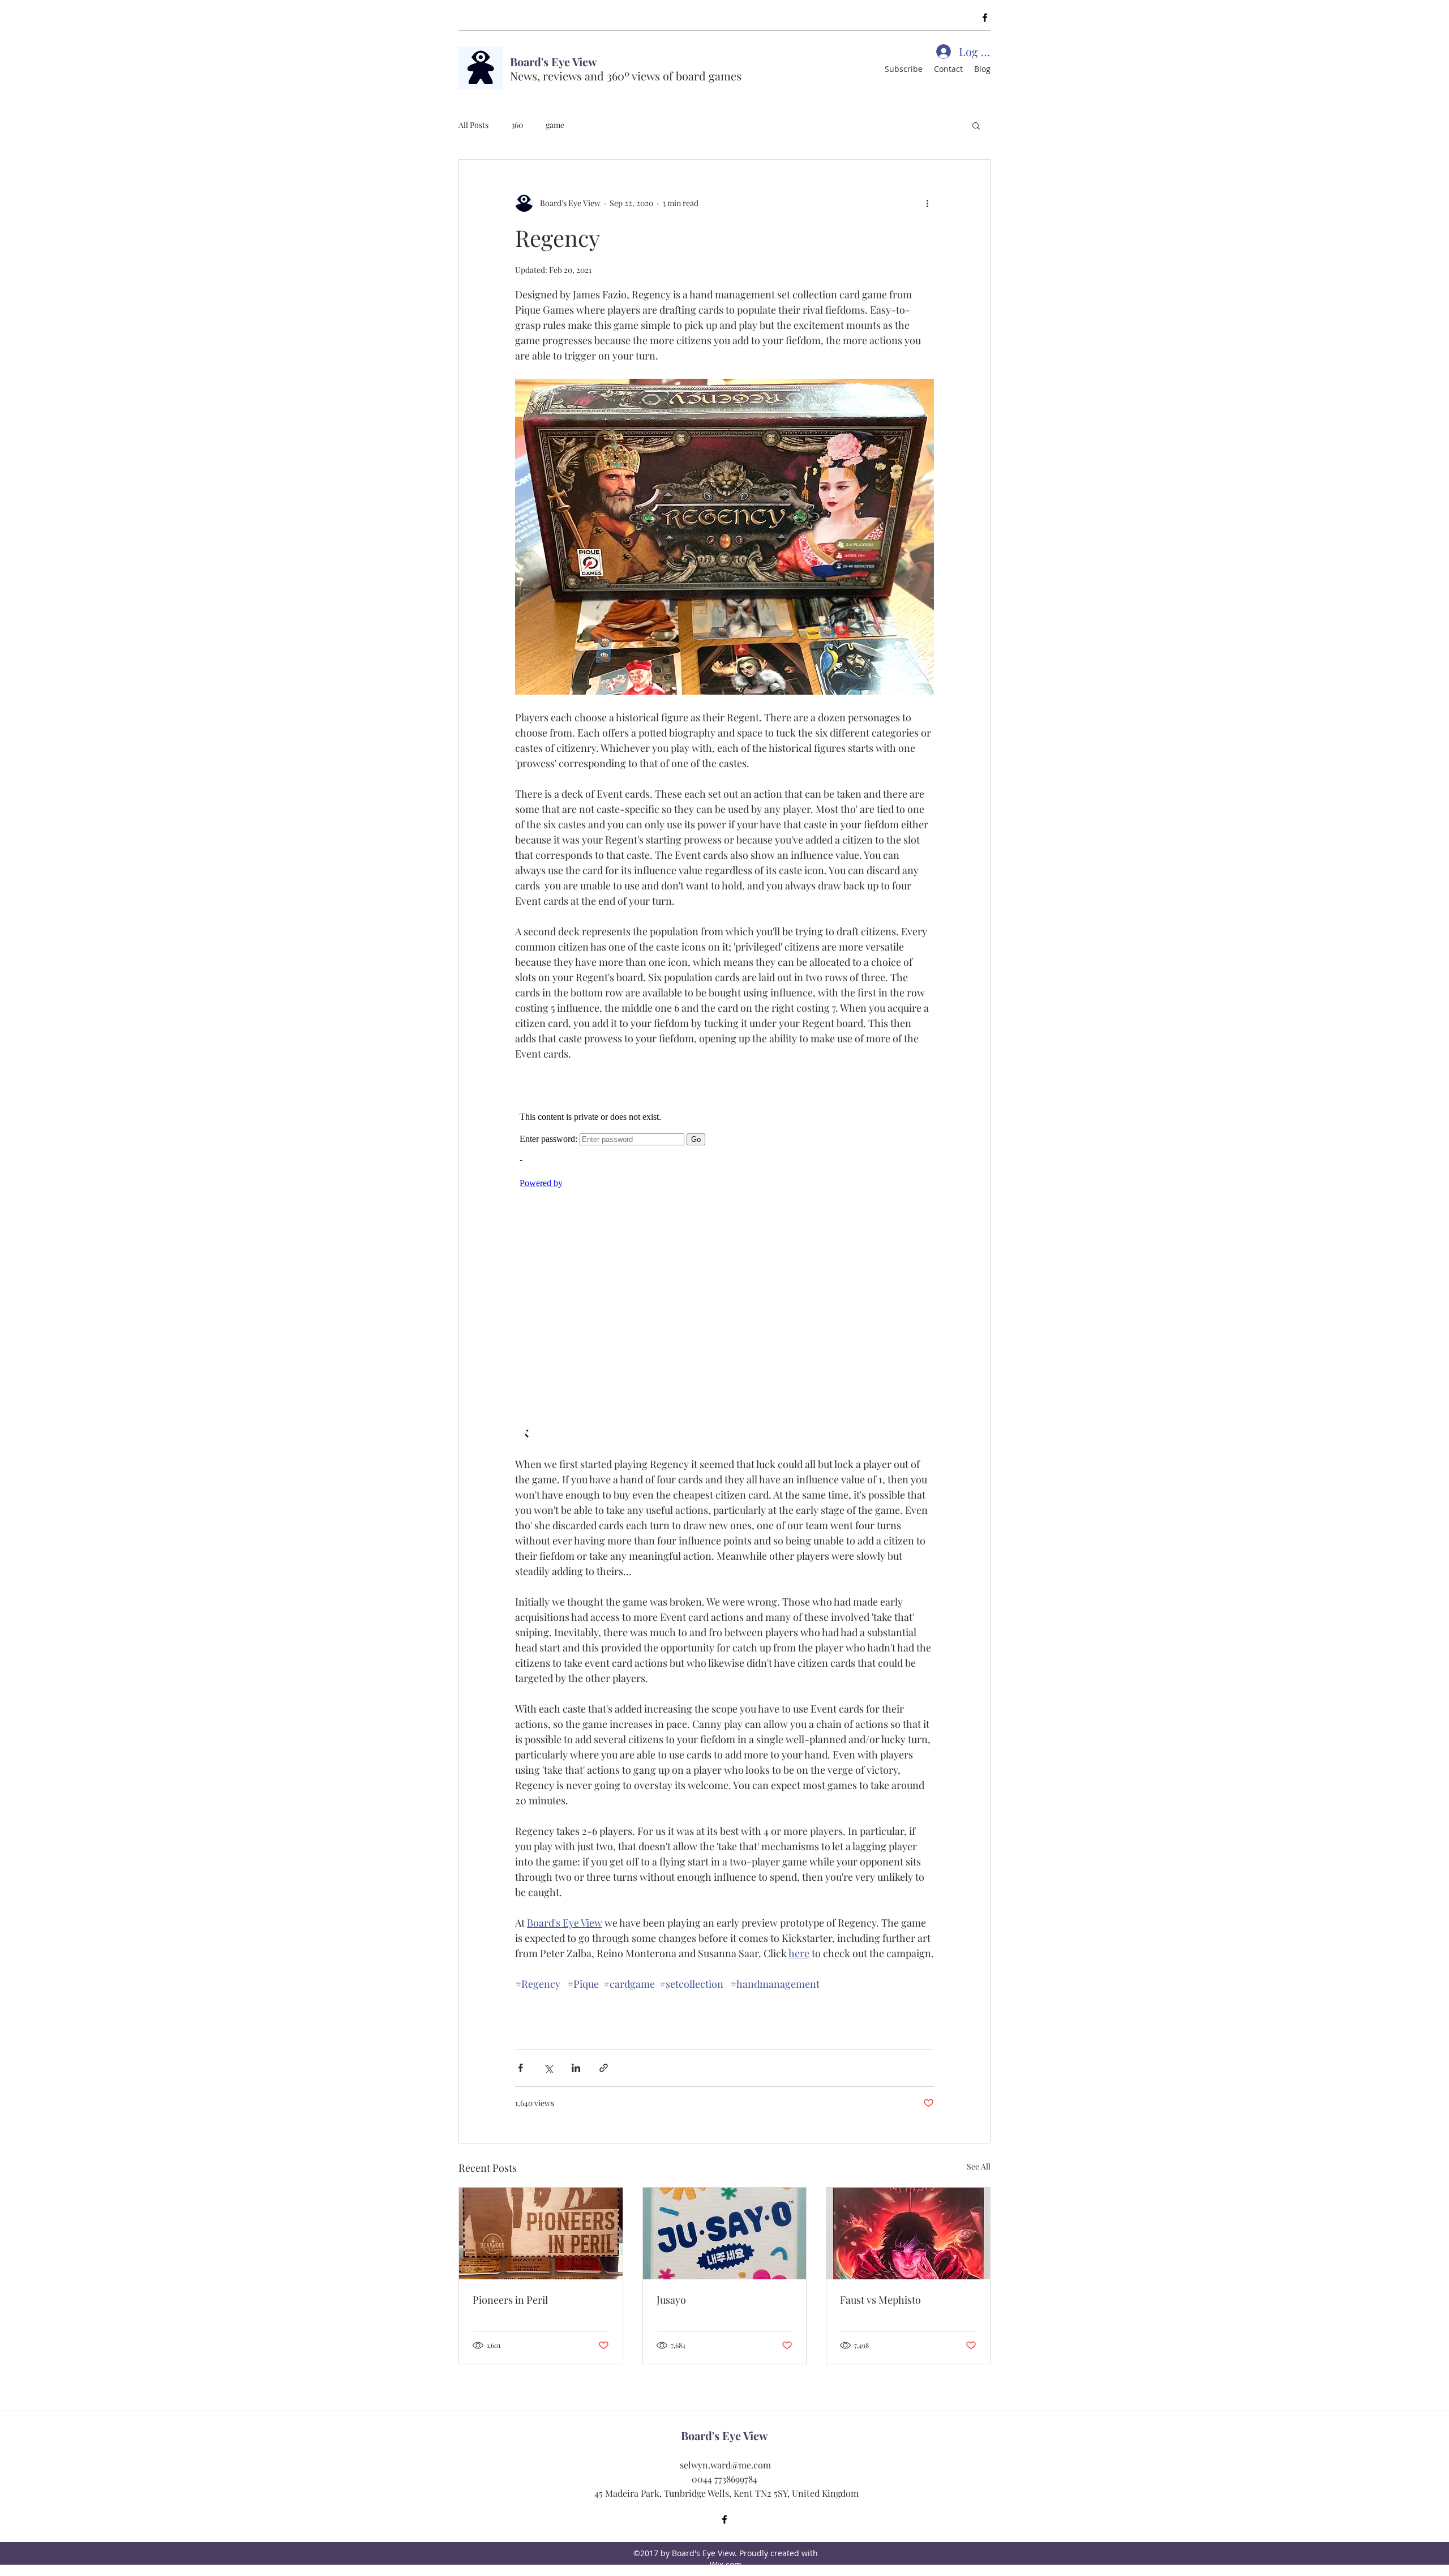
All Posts (473, 125)
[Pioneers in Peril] (541, 2233)
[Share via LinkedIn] (576, 2068)
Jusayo (671, 2300)
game (555, 125)
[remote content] (724, 1259)
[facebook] (985, 18)
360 (517, 125)
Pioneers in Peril (510, 2300)
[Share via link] (604, 2068)
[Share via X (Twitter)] (548, 2068)
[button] (976, 125)
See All (979, 2166)
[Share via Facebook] (520, 2068)
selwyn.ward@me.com (725, 2465)
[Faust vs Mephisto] (908, 2233)
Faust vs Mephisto (880, 2300)
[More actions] (927, 203)
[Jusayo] (725, 2233)
